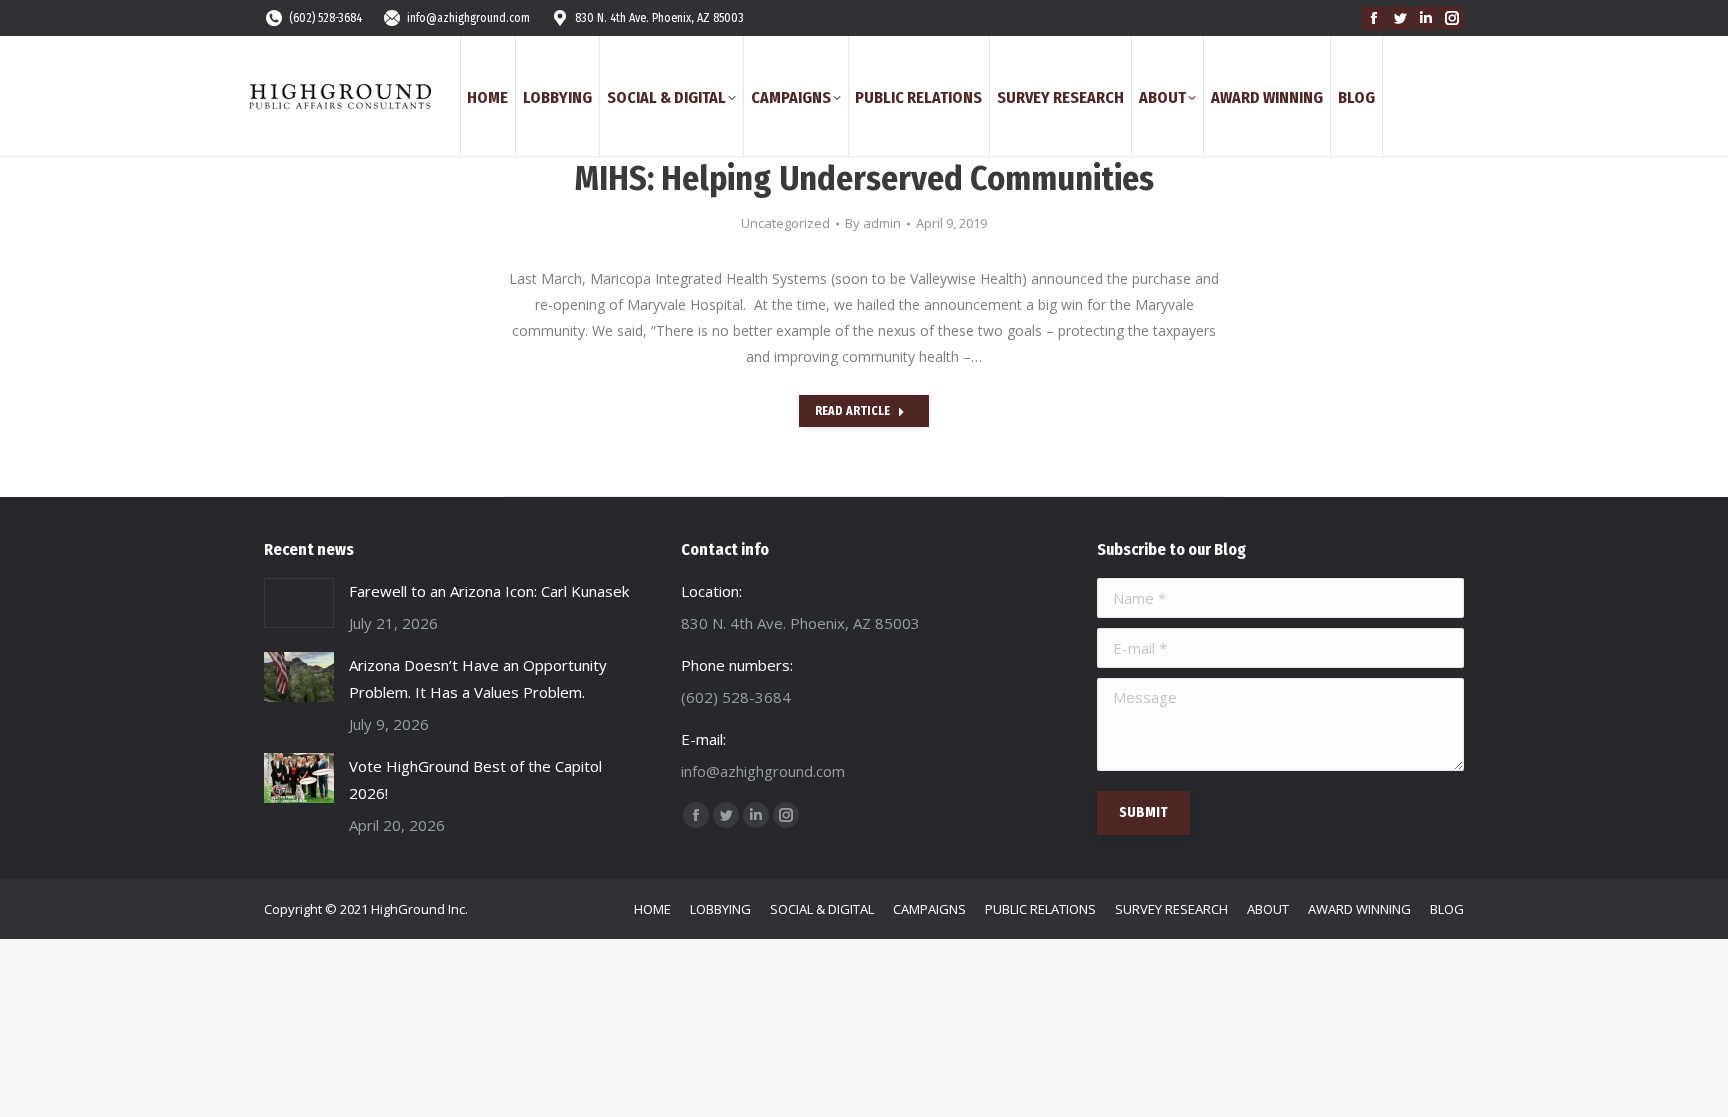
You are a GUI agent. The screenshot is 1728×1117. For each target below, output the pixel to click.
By (873, 223)
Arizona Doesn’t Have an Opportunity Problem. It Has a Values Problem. (478, 678)
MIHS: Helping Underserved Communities (864, 178)
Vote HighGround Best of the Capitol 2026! (475, 779)
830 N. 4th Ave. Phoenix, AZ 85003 (659, 18)
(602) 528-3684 (325, 18)
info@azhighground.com (468, 18)
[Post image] (299, 603)
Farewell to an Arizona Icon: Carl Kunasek (489, 591)
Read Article (852, 411)
